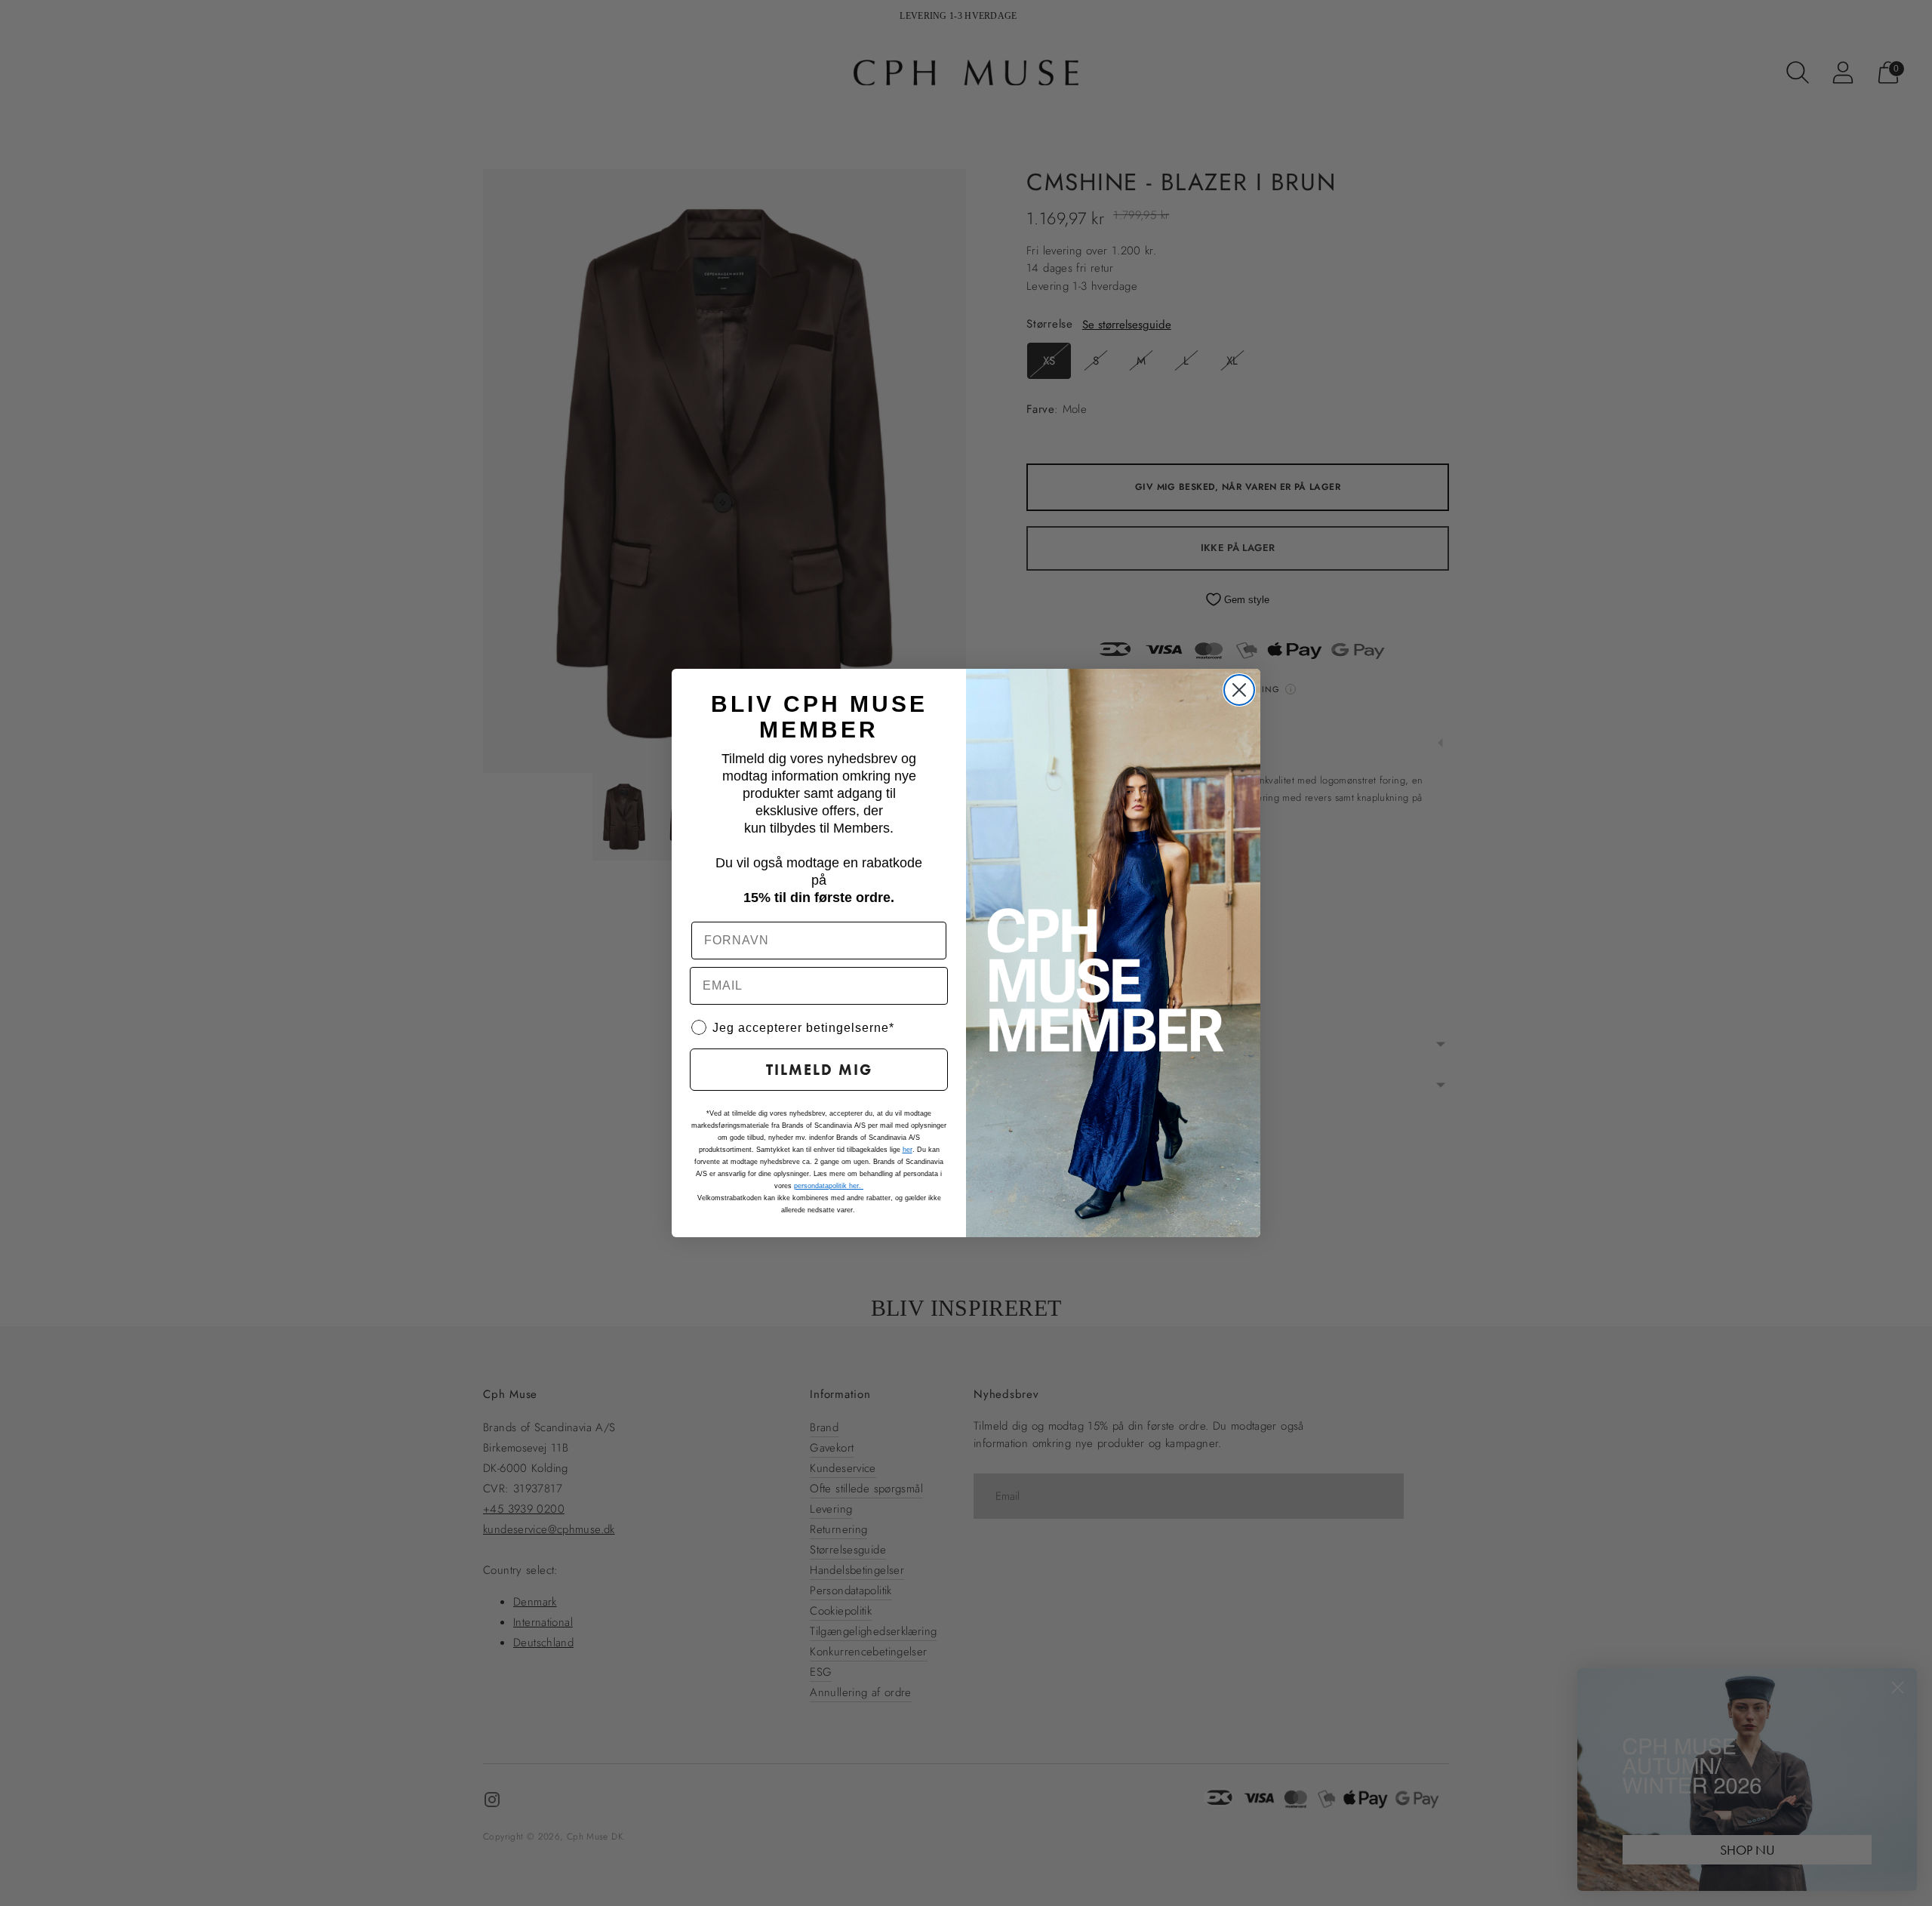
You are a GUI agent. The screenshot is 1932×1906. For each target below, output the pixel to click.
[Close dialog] (1239, 690)
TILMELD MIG (819, 1070)
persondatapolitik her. (829, 1186)
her (908, 1150)
